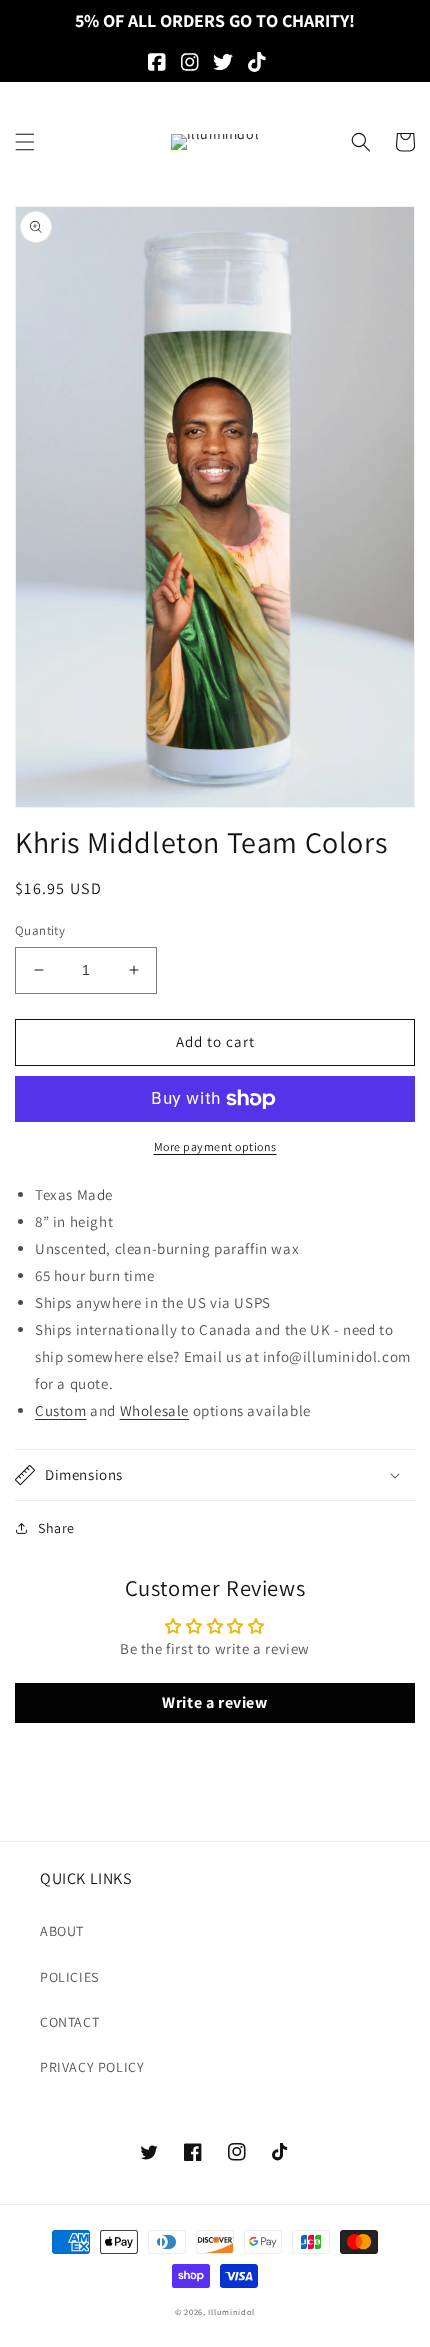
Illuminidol (231, 2311)
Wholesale (154, 1410)
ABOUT (62, 1931)
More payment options (215, 1146)
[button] (25, 142)
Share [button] (56, 1528)
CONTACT (69, 2022)
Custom (61, 1410)
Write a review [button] (214, 1702)
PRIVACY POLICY (92, 2067)
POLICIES (69, 1977)
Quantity (40, 930)
